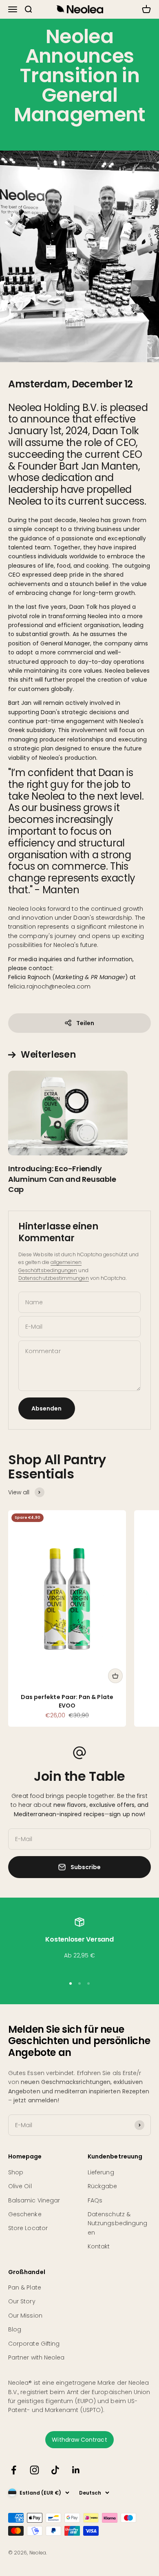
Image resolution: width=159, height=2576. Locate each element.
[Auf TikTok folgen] (55, 2470)
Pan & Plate (25, 2287)
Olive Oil (20, 2186)
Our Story (22, 2301)
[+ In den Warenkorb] (115, 1676)
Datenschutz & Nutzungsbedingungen (117, 2223)
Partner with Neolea (36, 2357)
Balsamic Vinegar (34, 2200)
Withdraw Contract (79, 2440)
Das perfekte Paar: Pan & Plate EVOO (67, 1701)
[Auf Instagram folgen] (34, 2470)
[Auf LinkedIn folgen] (76, 2470)
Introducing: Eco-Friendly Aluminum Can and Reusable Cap (62, 1179)
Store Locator (28, 2228)
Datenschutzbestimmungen (54, 1278)
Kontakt (99, 2246)
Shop (16, 2172)
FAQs (95, 2200)
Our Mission (25, 2316)
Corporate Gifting (34, 2344)
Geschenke (25, 2214)
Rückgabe (103, 2186)
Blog (15, 2329)
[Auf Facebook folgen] (14, 2470)
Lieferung (101, 2172)
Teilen (85, 1023)
